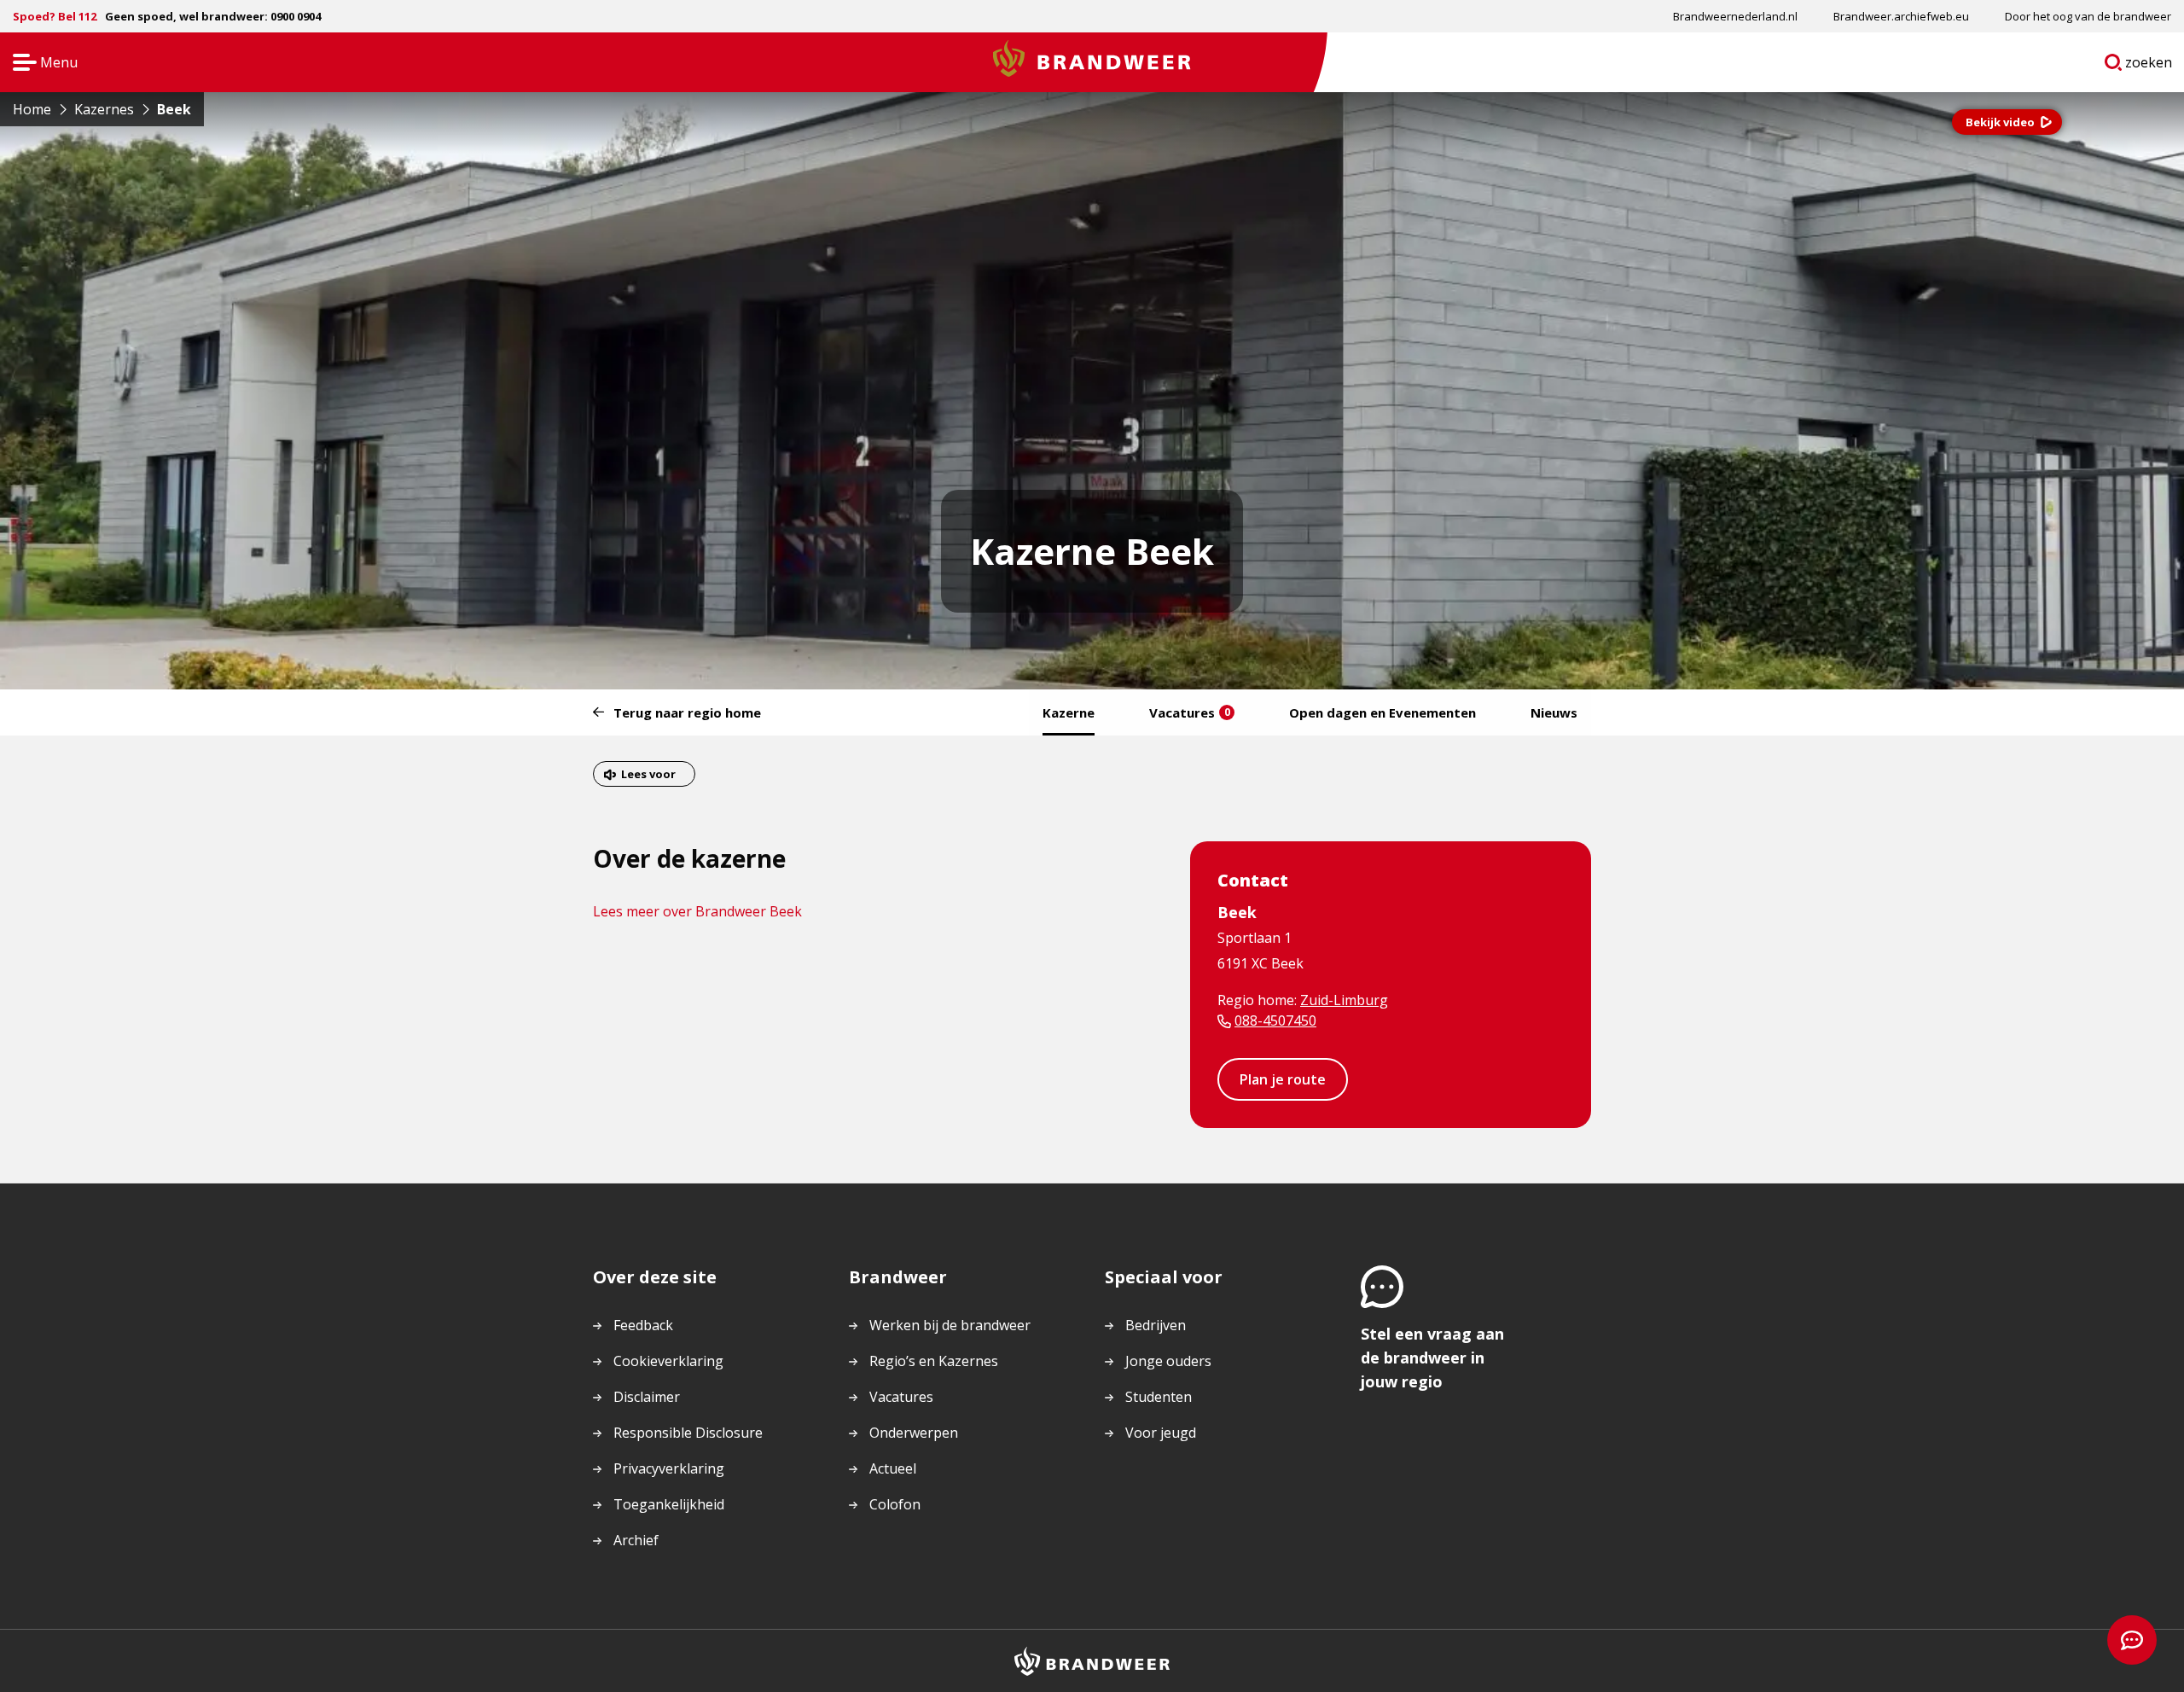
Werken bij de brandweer (950, 1325)
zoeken (2149, 66)
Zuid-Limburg (1344, 1000)
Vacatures (1190, 712)
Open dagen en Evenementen (1382, 712)
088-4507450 (1275, 1020)
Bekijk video (2000, 122)
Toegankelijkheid (669, 1504)
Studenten (1159, 1397)
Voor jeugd (1161, 1433)
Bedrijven (1156, 1325)
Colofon (895, 1504)
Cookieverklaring (668, 1361)
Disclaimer (647, 1397)
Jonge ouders (1168, 1361)
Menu (40, 64)
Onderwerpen (914, 1433)
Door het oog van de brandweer (2088, 16)
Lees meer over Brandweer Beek (697, 911)
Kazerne (1069, 712)
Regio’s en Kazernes (934, 1361)
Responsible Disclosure (688, 1433)
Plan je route (1283, 1079)
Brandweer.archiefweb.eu (1901, 16)
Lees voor (648, 774)
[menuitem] (1735, 16)
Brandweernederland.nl (1735, 16)
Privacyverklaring (669, 1468)
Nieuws (1554, 712)
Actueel (893, 1468)
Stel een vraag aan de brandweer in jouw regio (1432, 1358)
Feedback (643, 1325)
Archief (636, 1540)
